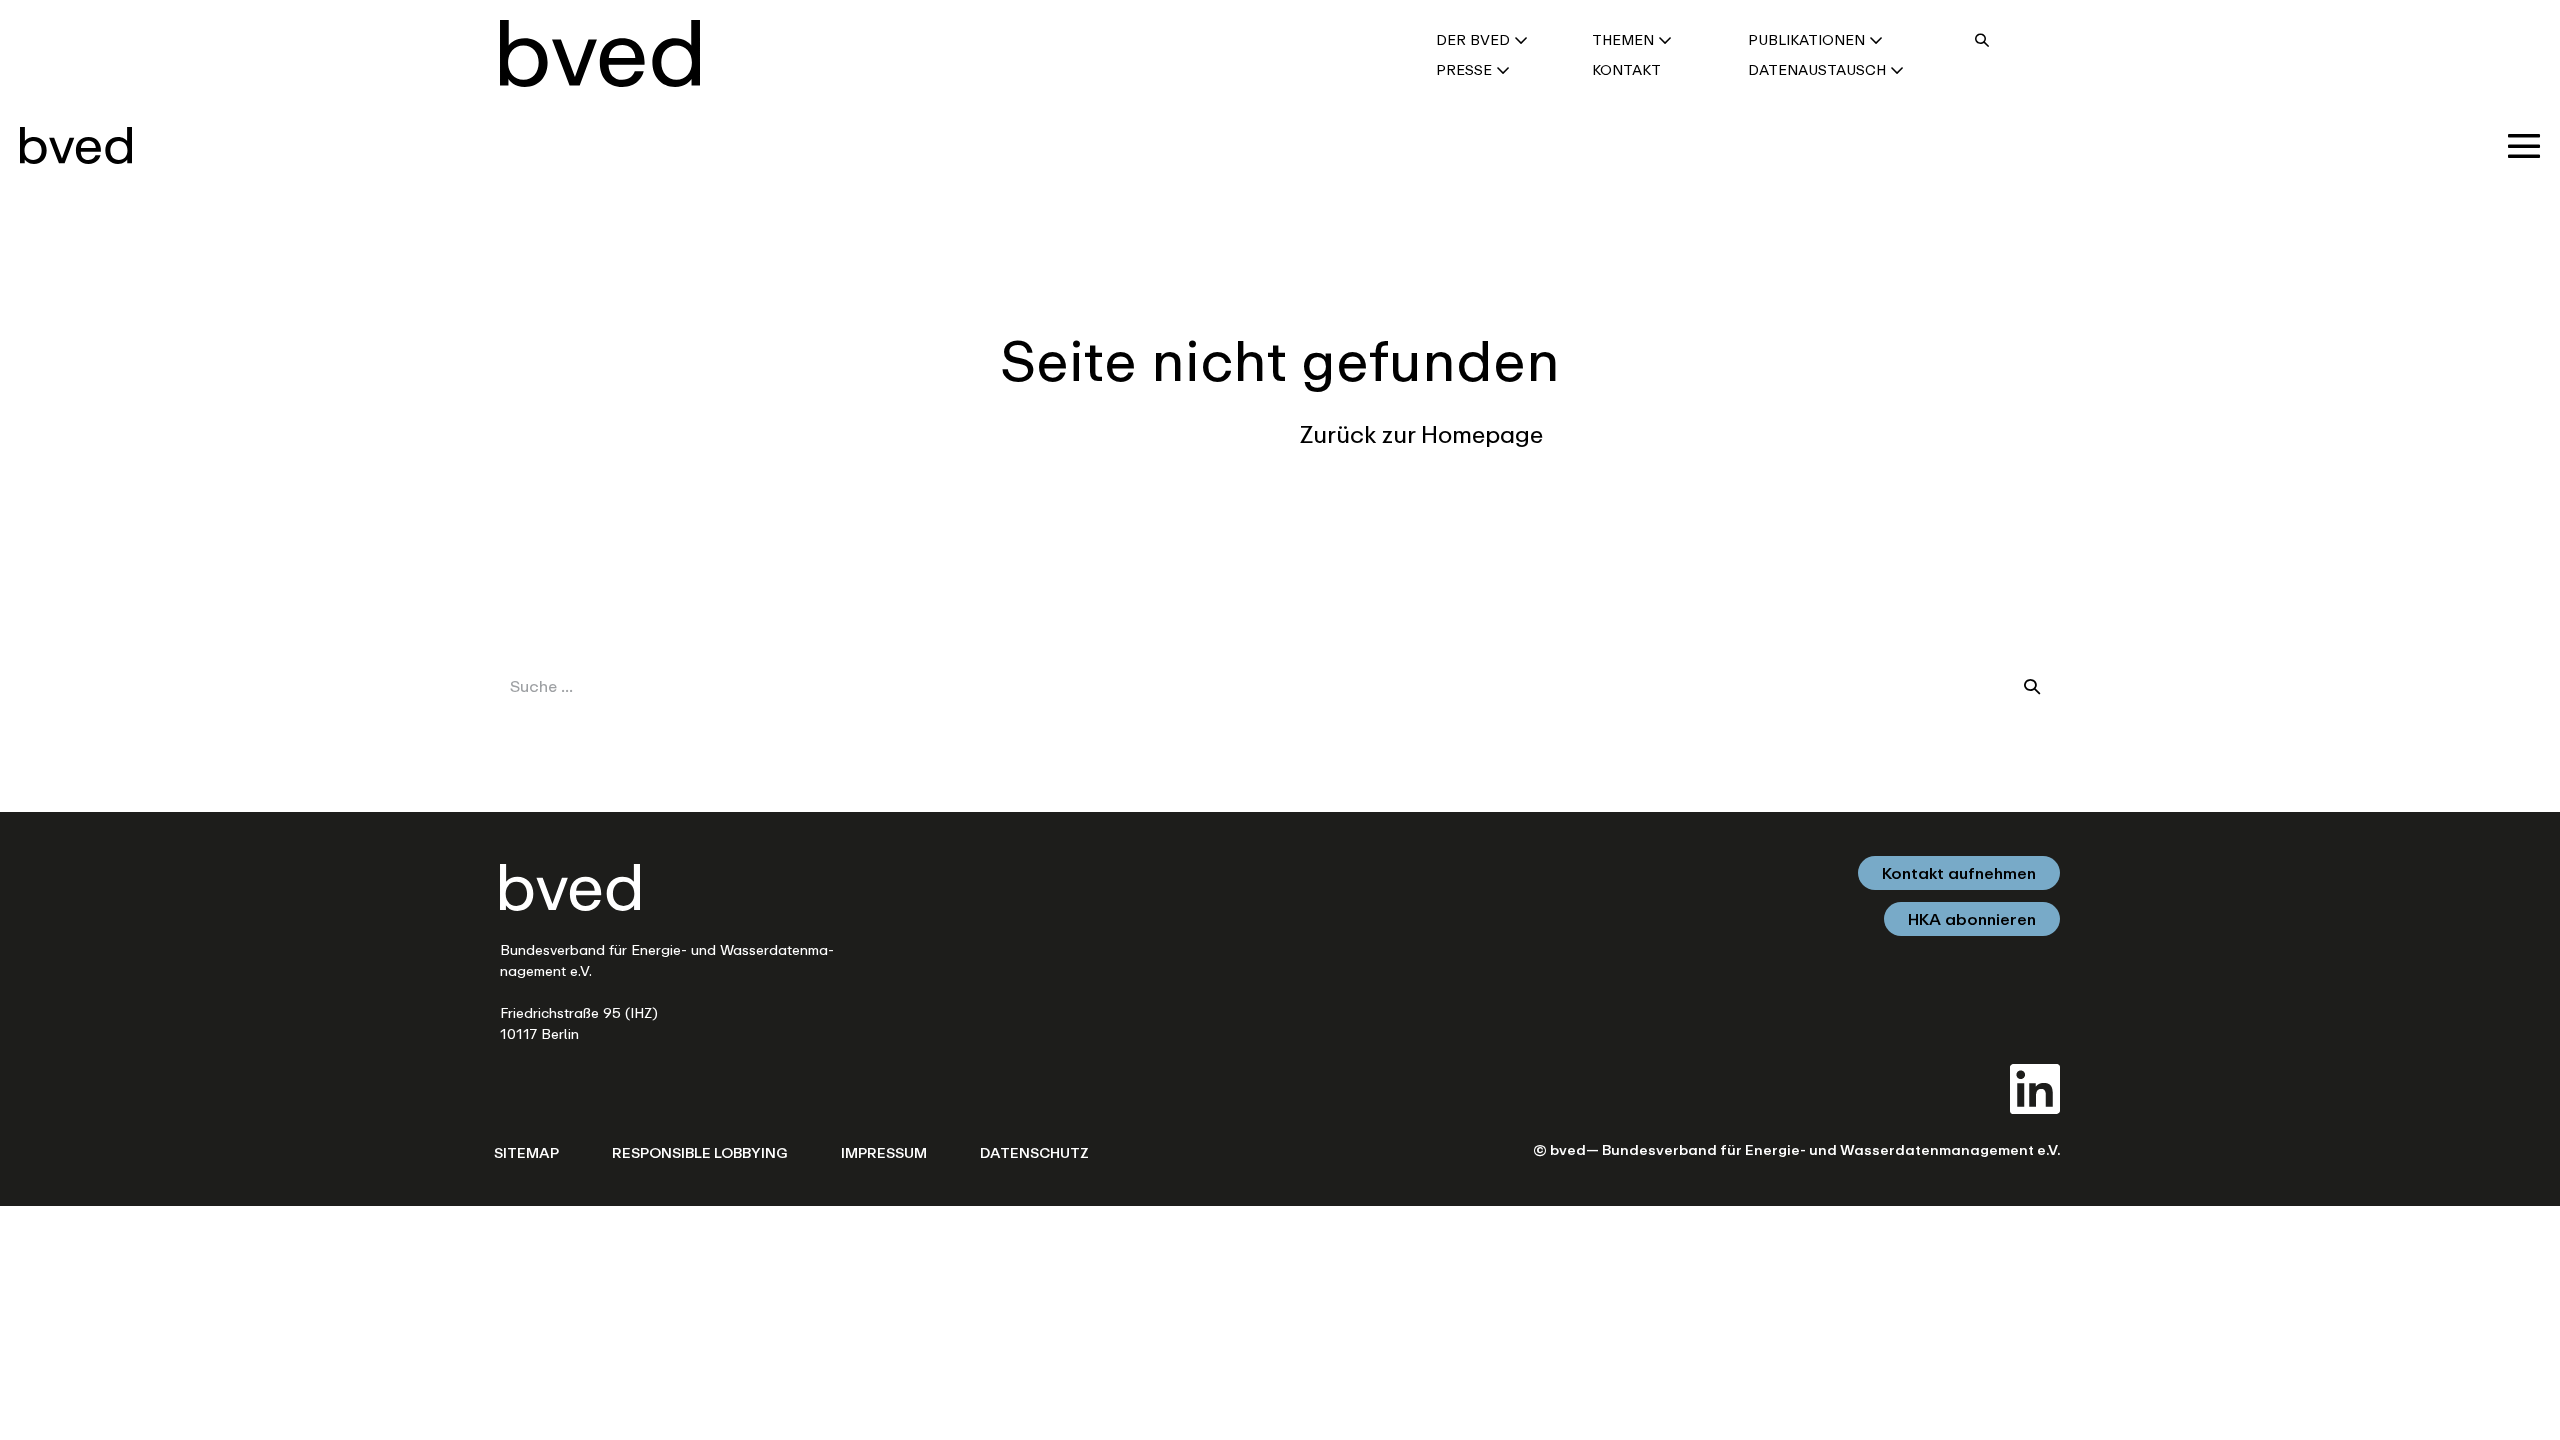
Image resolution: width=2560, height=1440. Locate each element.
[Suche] (2032, 686)
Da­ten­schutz (1034, 1152)
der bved (1475, 39)
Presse (1466, 69)
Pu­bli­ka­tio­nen (1808, 39)
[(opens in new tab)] (2035, 1086)
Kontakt (1626, 69)
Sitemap (526, 1152)
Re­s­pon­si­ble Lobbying (700, 1152)
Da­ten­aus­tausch (1819, 69)
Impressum (884, 1152)
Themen (1625, 39)
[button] (1982, 39)
